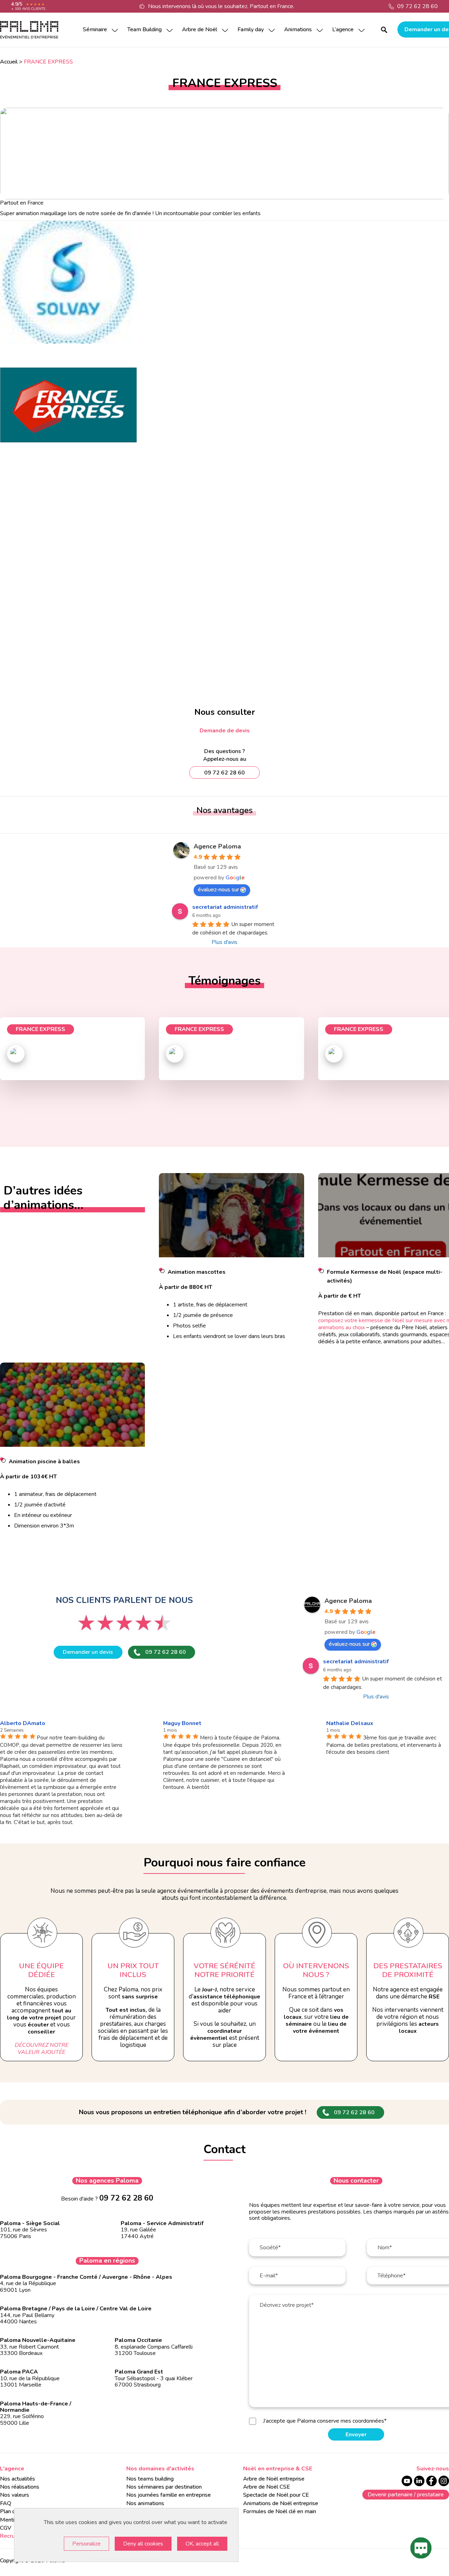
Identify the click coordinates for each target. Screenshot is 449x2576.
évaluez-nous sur (218, 890)
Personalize (86, 2544)
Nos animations (145, 2503)
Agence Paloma (217, 846)
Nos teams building (150, 2479)
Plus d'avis (224, 942)
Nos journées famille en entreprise (169, 2495)
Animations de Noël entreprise (281, 2503)
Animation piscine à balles (44, 1462)
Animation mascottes (197, 1272)
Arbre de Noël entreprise (274, 2479)
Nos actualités (18, 2479)
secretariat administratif (225, 907)
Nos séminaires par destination (164, 2487)
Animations (298, 29)
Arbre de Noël (200, 29)
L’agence (343, 29)
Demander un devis (88, 1652)
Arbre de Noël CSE (267, 2487)
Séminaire (95, 29)
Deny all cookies (143, 2544)
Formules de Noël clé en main (280, 2511)
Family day (251, 29)
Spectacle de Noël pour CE (276, 2495)
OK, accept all (202, 2544)
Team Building (145, 29)
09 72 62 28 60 (417, 6)
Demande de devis (225, 731)
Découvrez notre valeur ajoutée (42, 2049)
